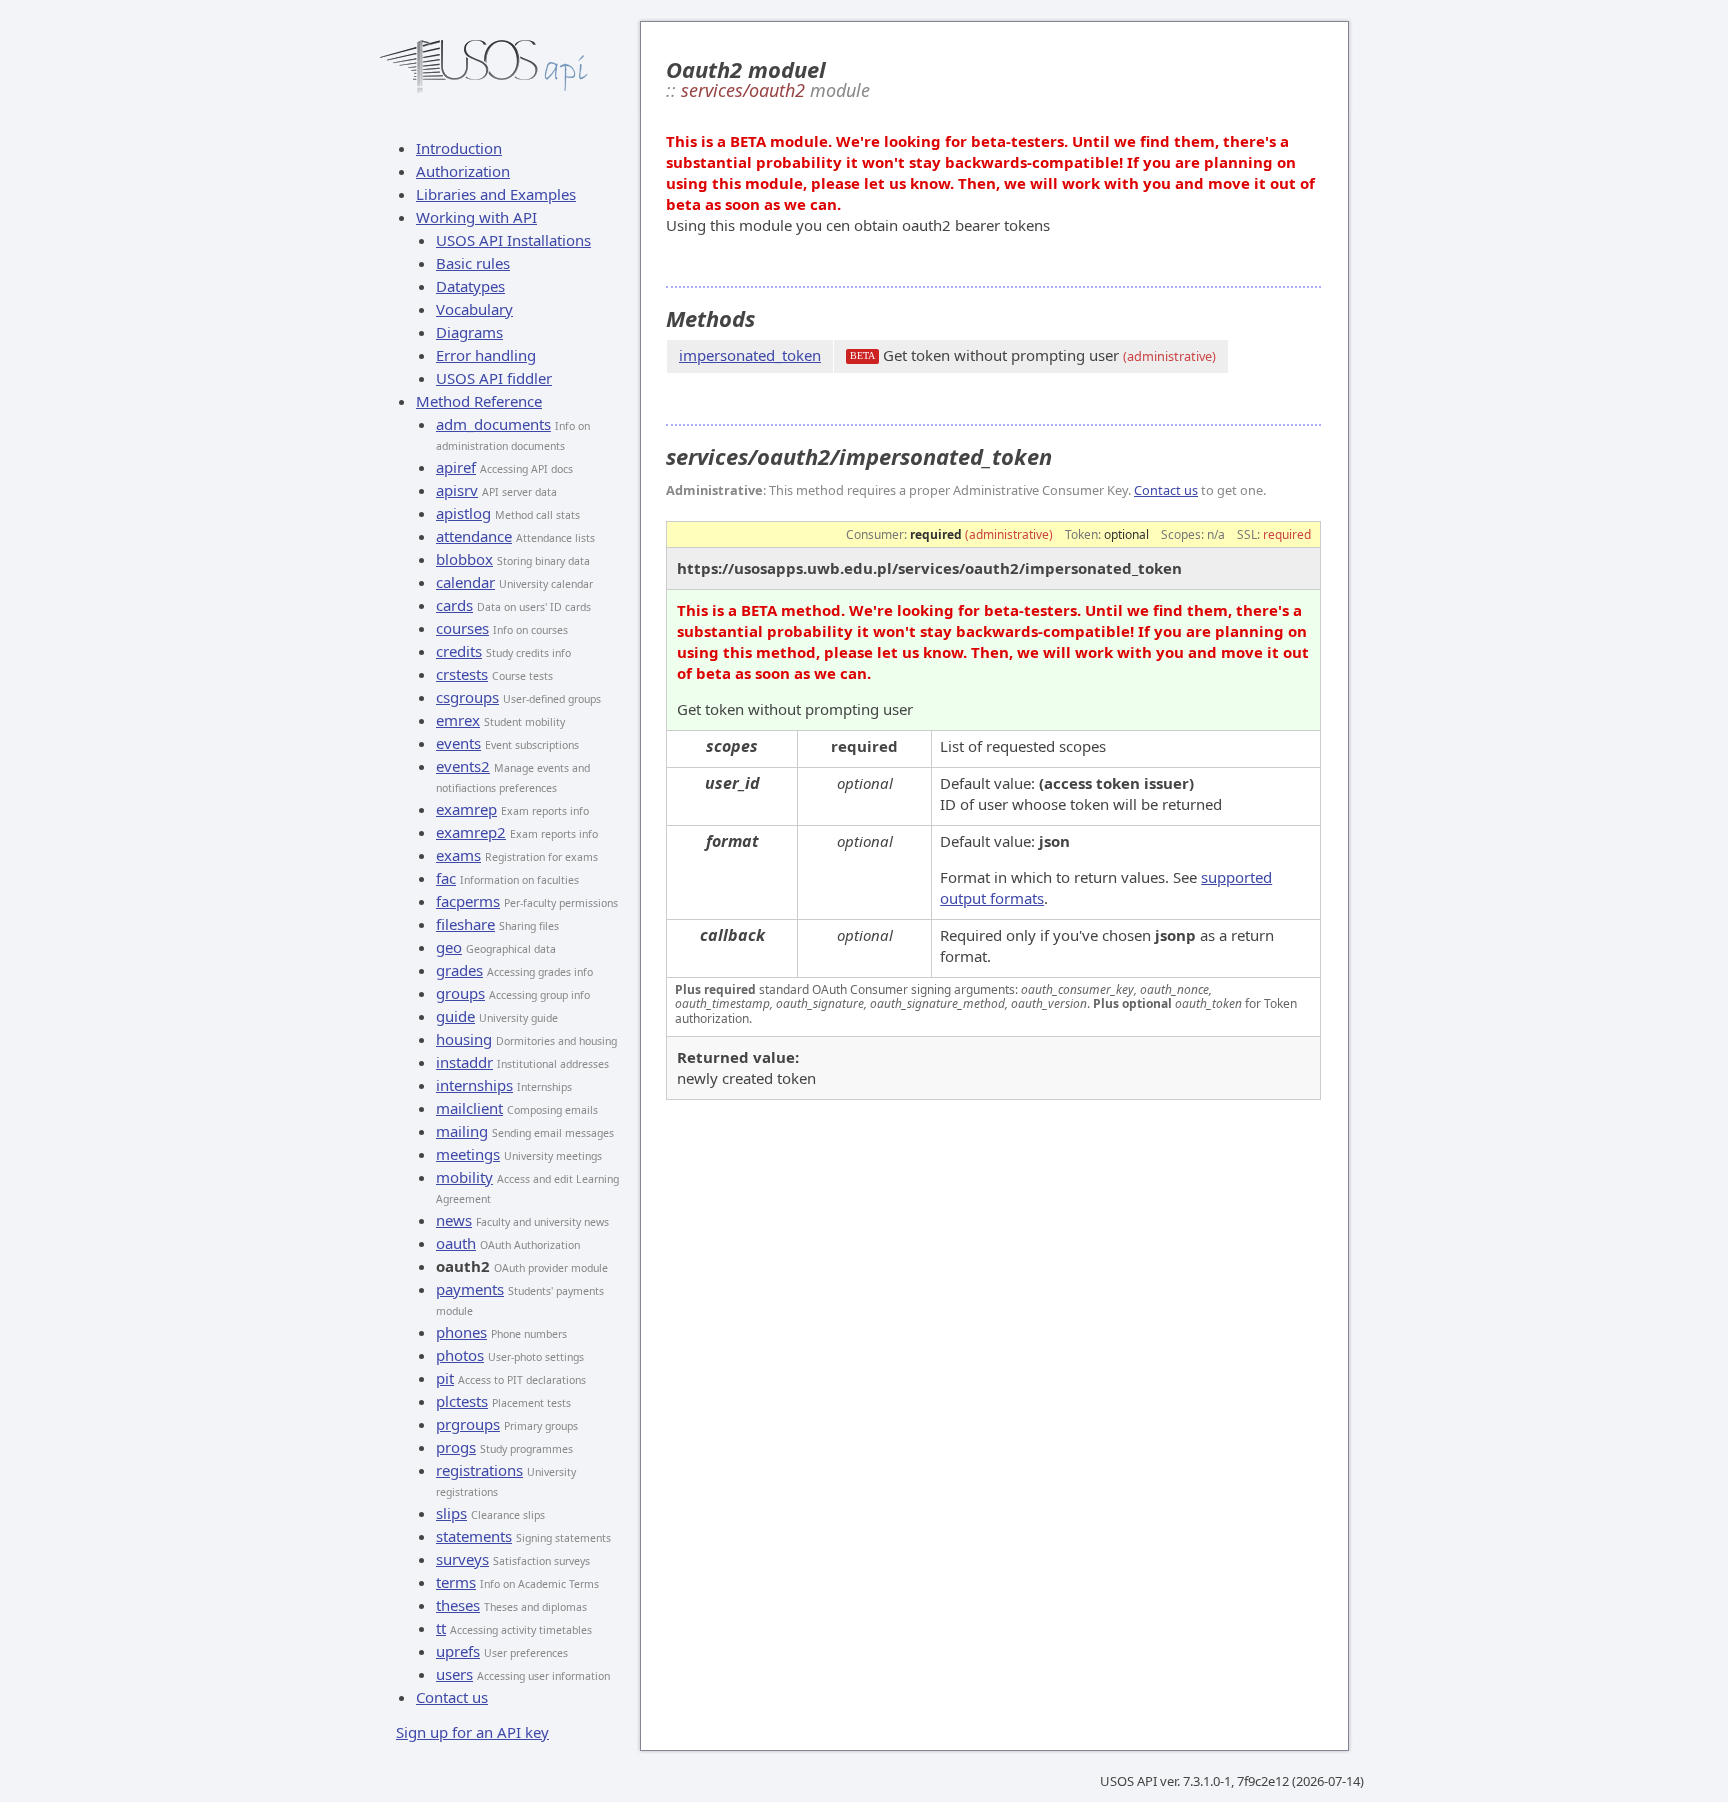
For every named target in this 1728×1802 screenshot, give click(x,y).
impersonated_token (750, 355)
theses (458, 1605)
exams (458, 855)
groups (460, 993)
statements (474, 1536)
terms (456, 1582)
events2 (463, 766)
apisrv (457, 490)
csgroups (467, 697)
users (454, 1674)
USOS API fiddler (494, 378)
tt (441, 1628)
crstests (462, 674)
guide (455, 1016)
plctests (462, 1401)
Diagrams (469, 332)
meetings (468, 1154)
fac (446, 878)
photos (460, 1355)
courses (462, 628)
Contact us (452, 1697)
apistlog (463, 513)
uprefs (458, 1651)
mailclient (469, 1108)
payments (470, 1289)
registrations (479, 1470)
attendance (474, 536)
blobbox (464, 559)
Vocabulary (474, 309)
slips (451, 1513)
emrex (458, 720)
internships (474, 1085)
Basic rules (473, 263)
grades (459, 970)
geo (449, 947)
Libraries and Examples (496, 194)
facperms (468, 901)
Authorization (463, 171)
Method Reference (479, 401)
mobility (464, 1177)
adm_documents (493, 424)
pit (445, 1378)
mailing (462, 1131)
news (454, 1220)
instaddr (464, 1062)
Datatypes (470, 286)
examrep (466, 809)
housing (464, 1039)
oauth (456, 1243)
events (458, 743)
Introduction (459, 148)
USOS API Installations (513, 240)
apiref (456, 467)
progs (456, 1447)
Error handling (486, 355)
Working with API (476, 217)
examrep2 (471, 832)
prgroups (468, 1424)
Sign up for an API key (472, 1732)
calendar (465, 582)
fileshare (465, 924)
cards (454, 605)
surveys (462, 1559)
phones (461, 1332)
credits (459, 651)
